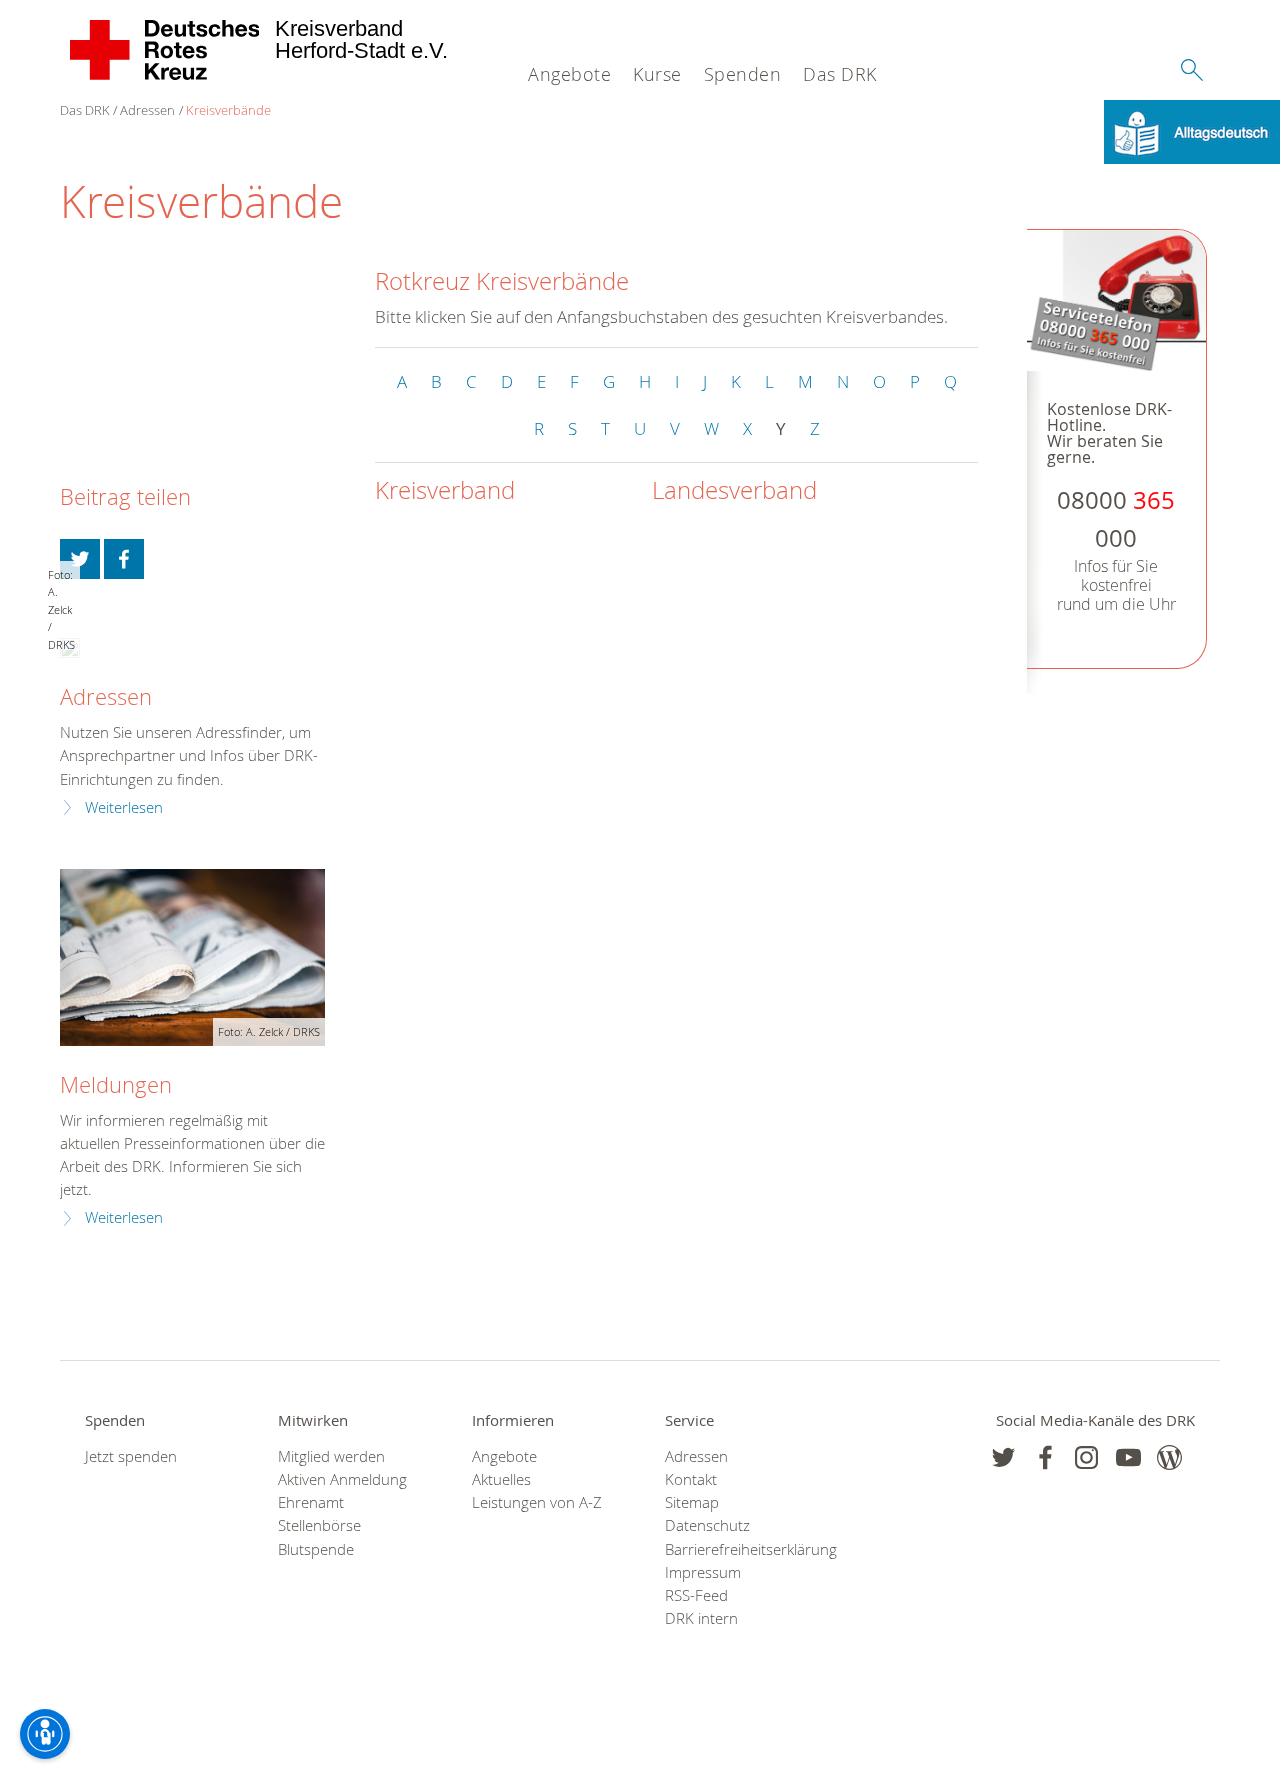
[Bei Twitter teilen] (80, 559)
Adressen (147, 110)
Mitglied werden (331, 1456)
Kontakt (691, 1479)
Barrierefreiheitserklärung (736, 1549)
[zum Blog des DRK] (1169, 1457)
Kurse (657, 74)
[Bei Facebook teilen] (124, 559)
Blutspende (316, 1549)
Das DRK (840, 74)
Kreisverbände (228, 110)
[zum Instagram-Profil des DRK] (1086, 1457)
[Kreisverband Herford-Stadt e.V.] (165, 50)
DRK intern (701, 1618)
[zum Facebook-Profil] (1003, 1457)
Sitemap (692, 1502)
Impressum (703, 1572)
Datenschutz (707, 1525)
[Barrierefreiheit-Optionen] (45, 1734)
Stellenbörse (319, 1525)
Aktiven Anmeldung (342, 1479)
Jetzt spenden (131, 1456)
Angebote (569, 74)
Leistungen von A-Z (537, 1502)
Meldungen (116, 1084)
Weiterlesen (124, 807)
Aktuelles (501, 1479)
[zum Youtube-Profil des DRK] (1128, 1457)
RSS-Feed (696, 1595)
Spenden (743, 74)
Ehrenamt (311, 1502)
